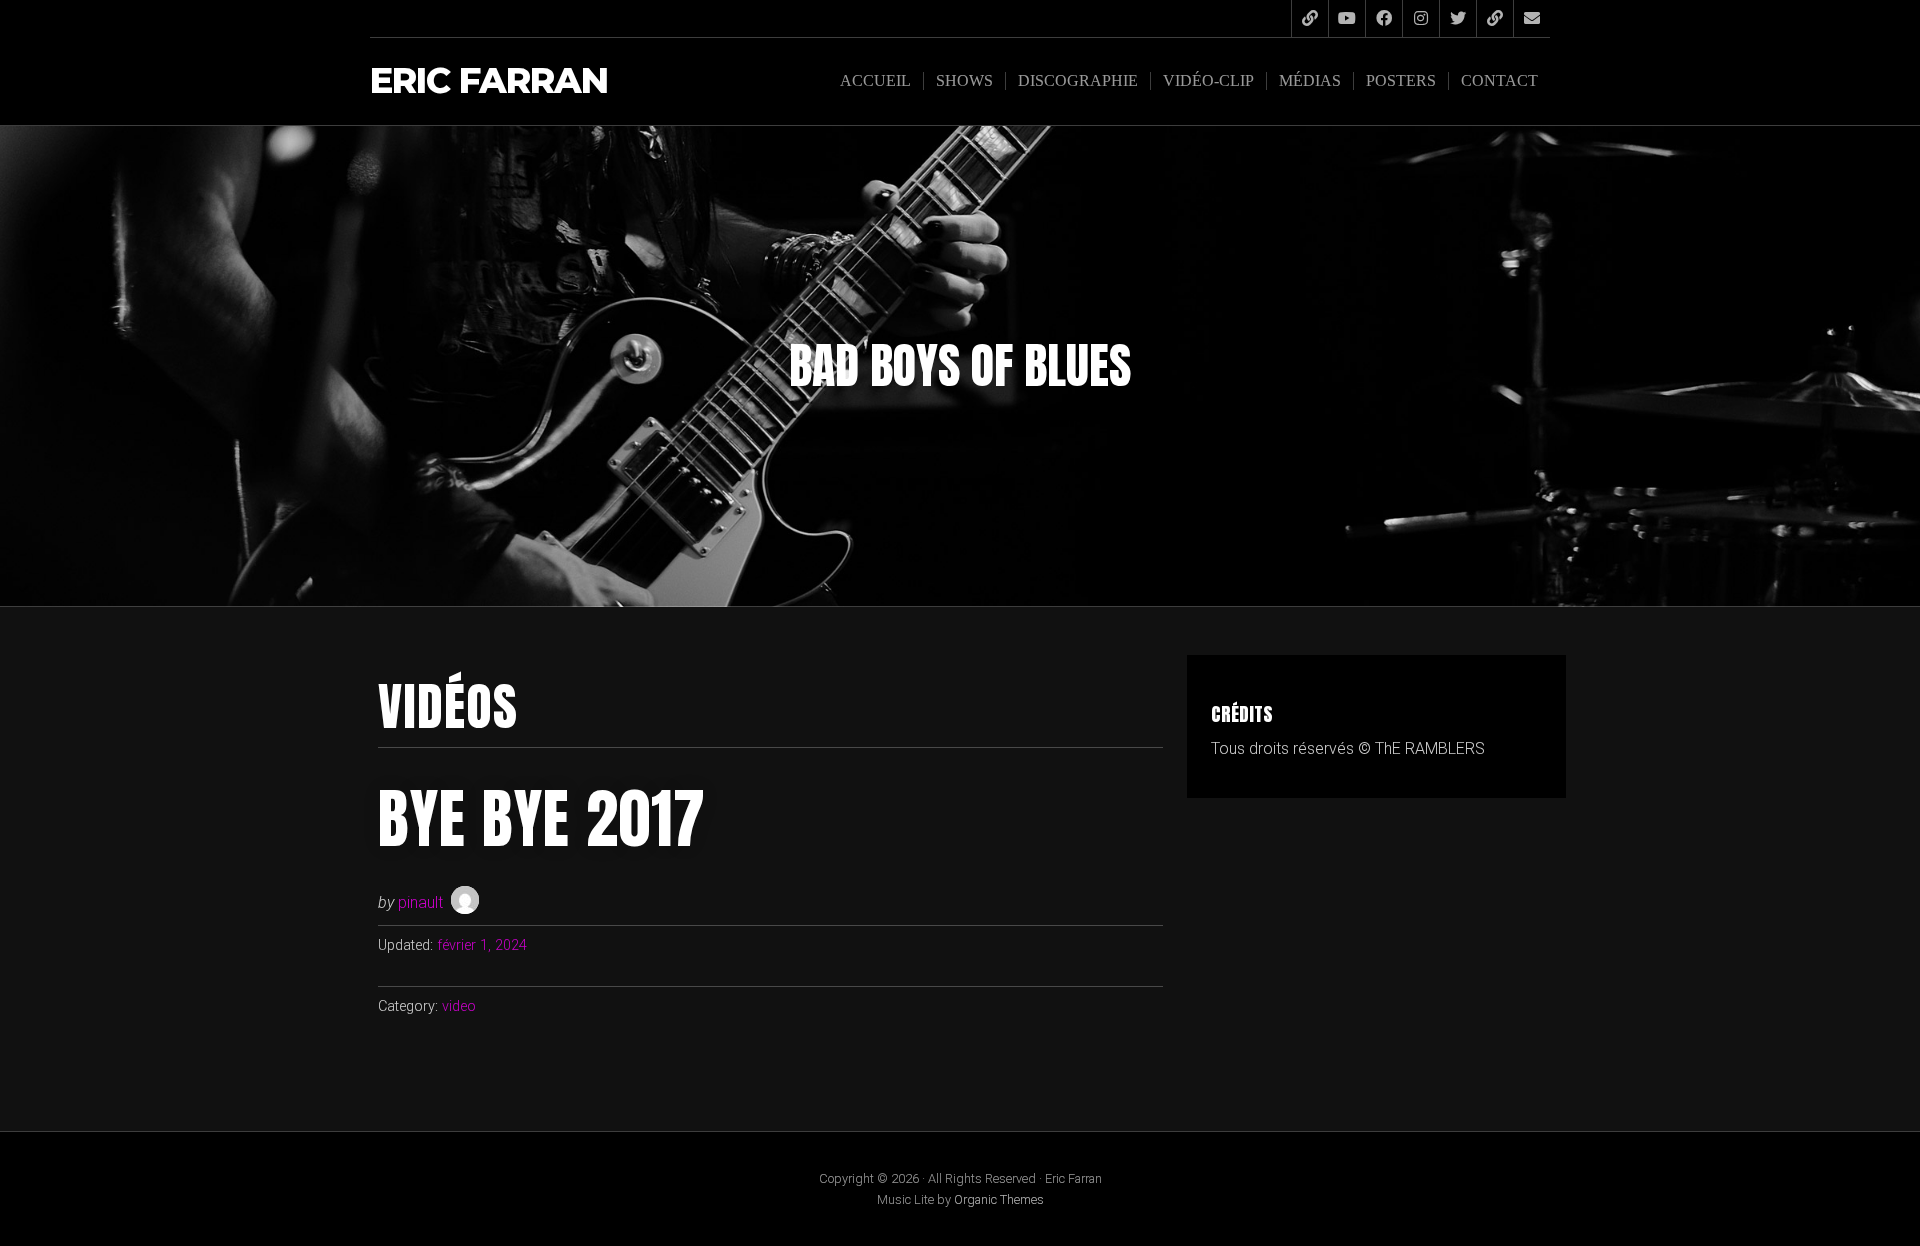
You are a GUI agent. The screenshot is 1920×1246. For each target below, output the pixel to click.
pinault (420, 902)
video (459, 1006)
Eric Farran (489, 81)
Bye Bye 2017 (542, 819)
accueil (875, 80)
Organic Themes (999, 1199)
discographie (1078, 80)
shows (964, 80)
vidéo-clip (1208, 80)
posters (1401, 80)
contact (1499, 80)
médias (1310, 80)
